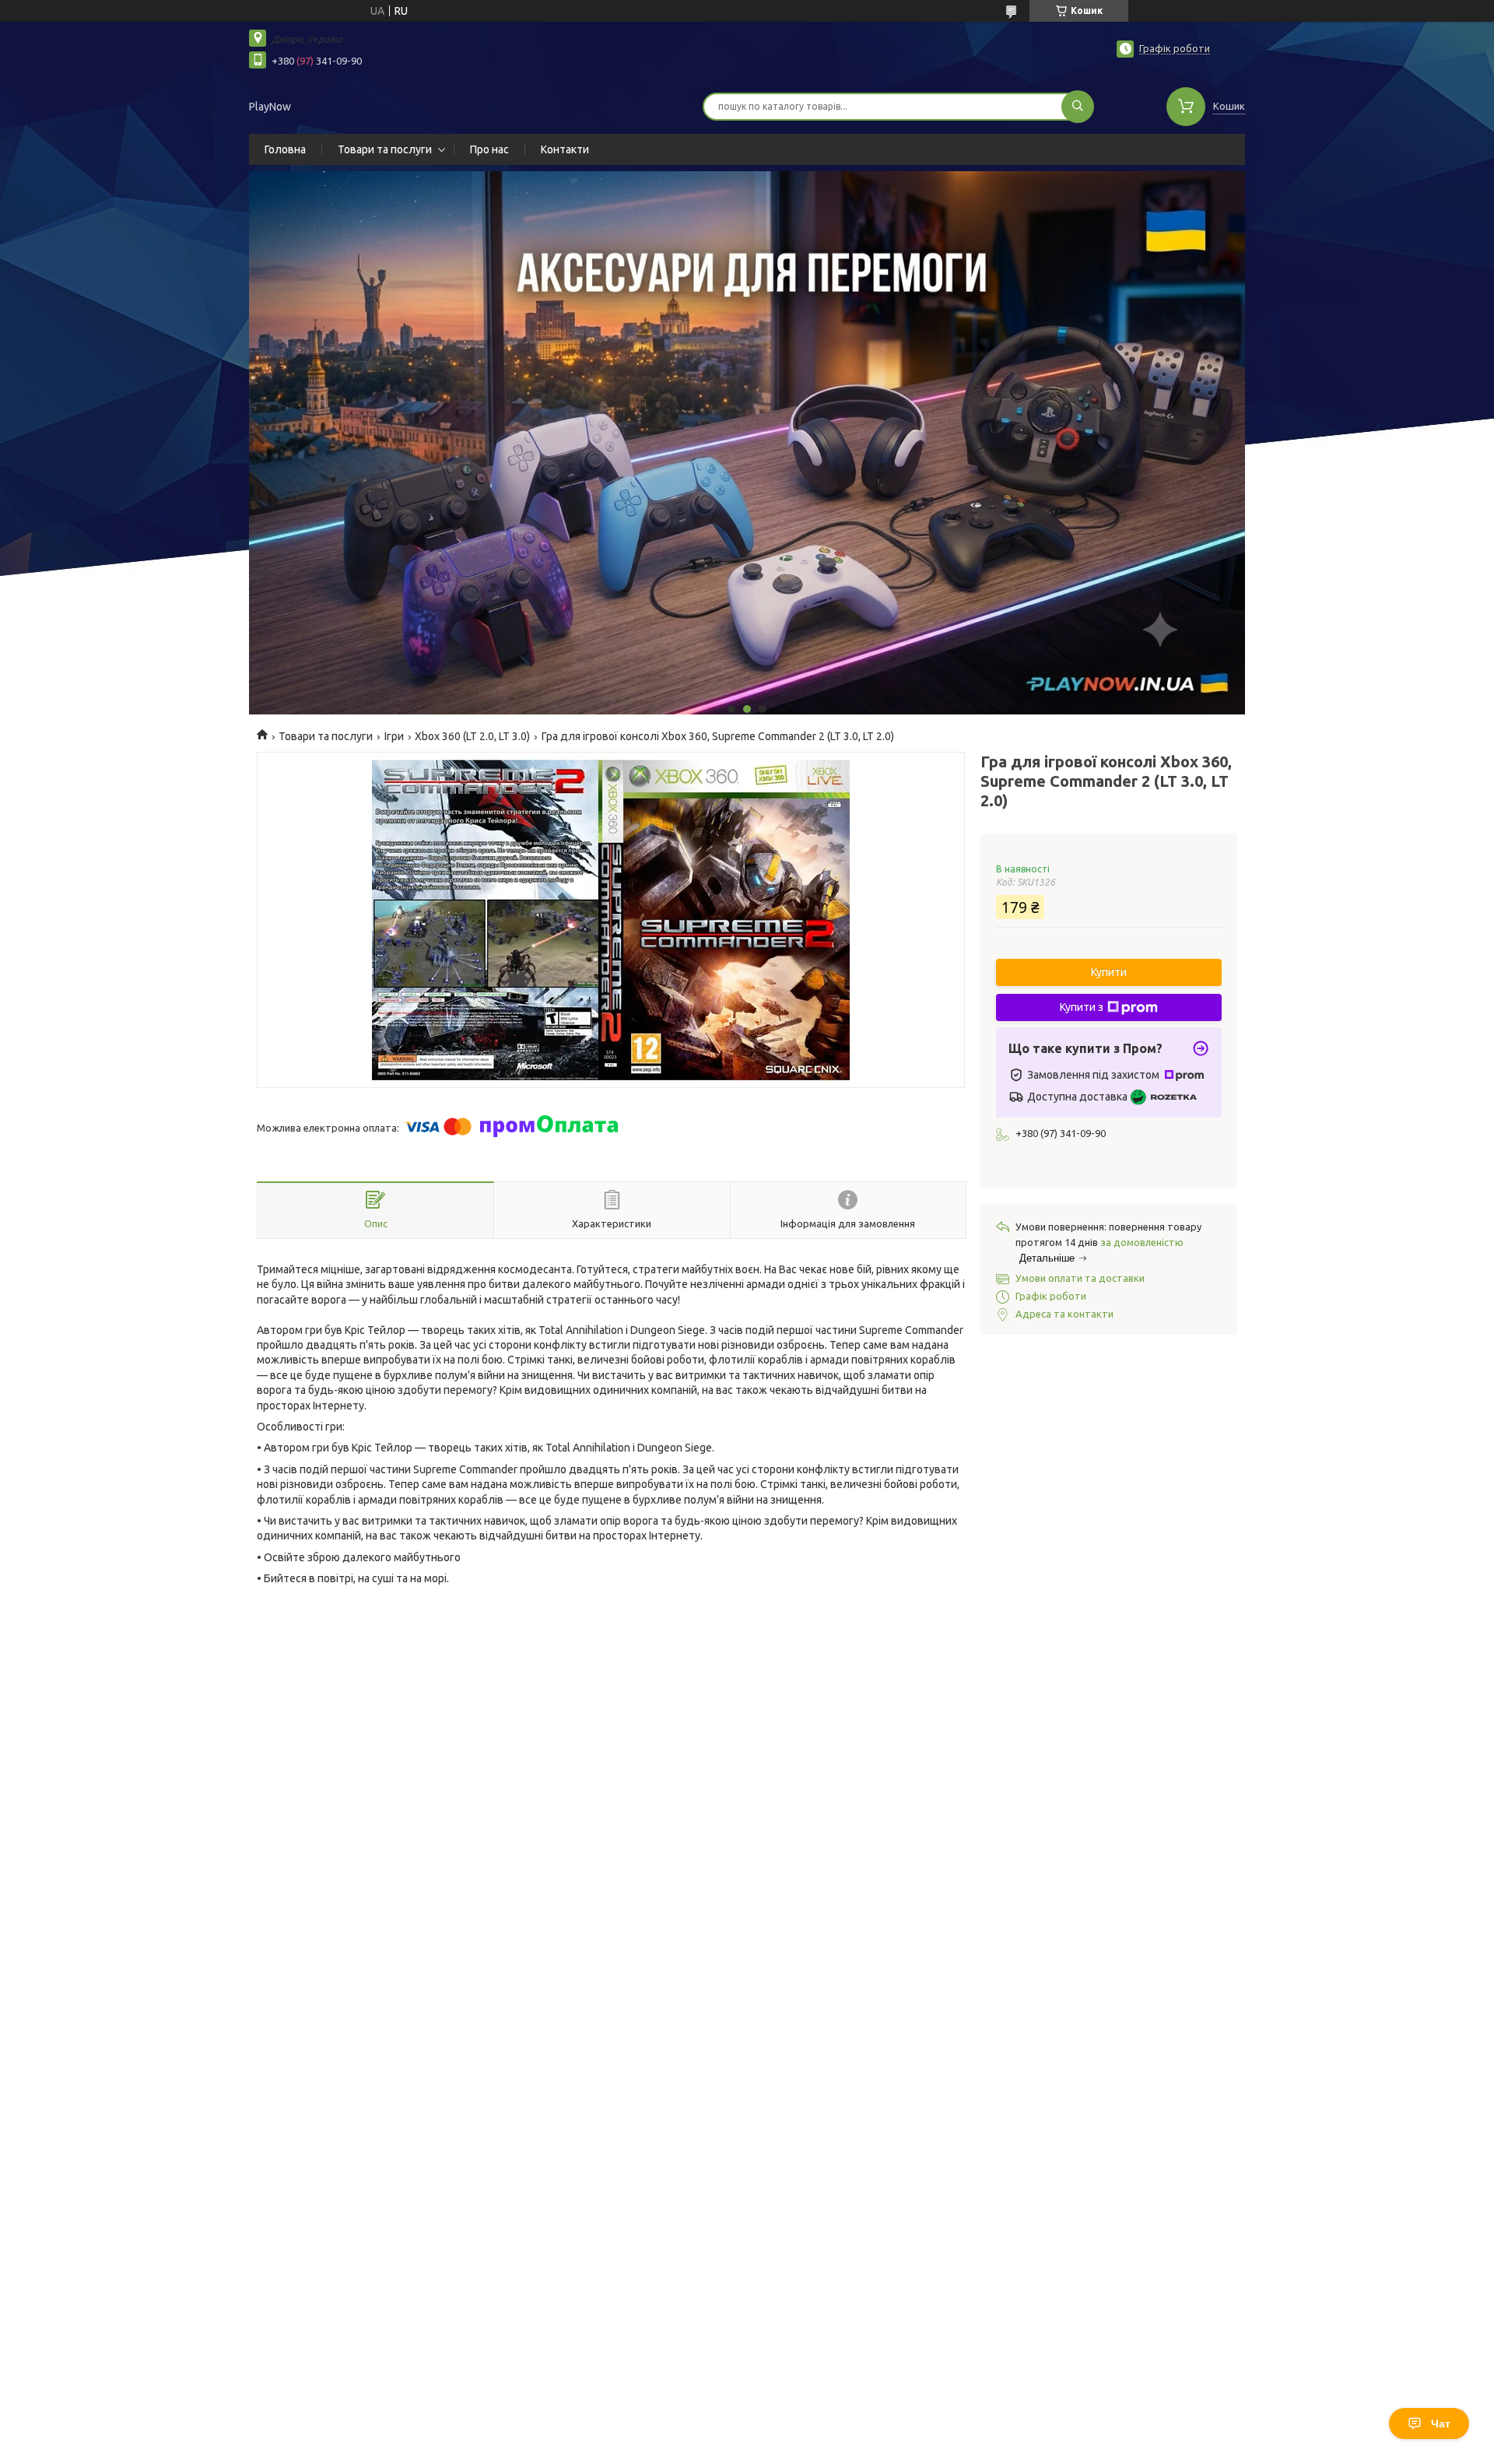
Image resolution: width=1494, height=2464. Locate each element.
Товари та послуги (385, 149)
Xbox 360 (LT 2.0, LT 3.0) (472, 736)
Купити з (1082, 1007)
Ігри (394, 736)
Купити (1109, 972)
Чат (1441, 2424)
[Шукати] (1078, 107)
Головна (285, 149)
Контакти (565, 149)
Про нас (489, 149)
